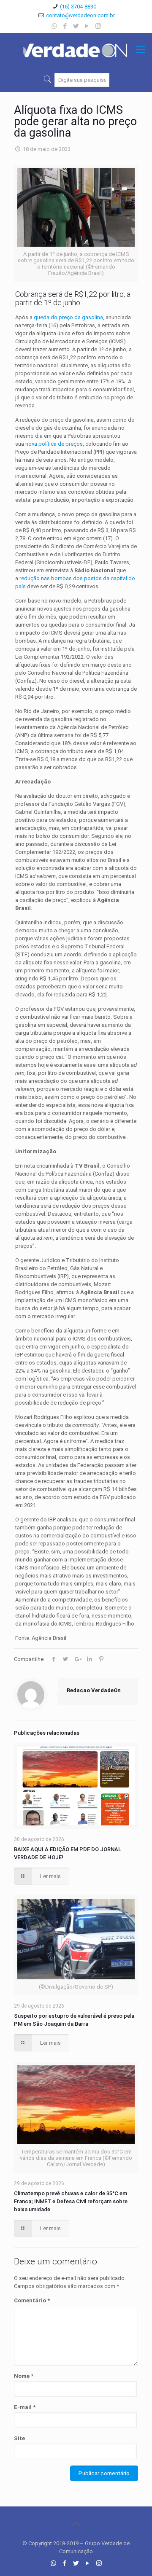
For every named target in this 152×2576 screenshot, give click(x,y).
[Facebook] (65, 26)
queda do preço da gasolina (68, 317)
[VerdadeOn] (76, 50)
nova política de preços (54, 444)
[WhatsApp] (54, 26)
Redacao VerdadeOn (94, 1690)
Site (19, 2438)
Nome (24, 2376)
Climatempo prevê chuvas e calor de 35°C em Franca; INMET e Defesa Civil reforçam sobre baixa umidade (71, 2201)
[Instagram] (98, 26)
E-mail (25, 2407)
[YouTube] (87, 26)
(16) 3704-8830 (78, 7)
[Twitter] (76, 26)
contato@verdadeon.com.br (80, 15)
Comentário (32, 2300)
